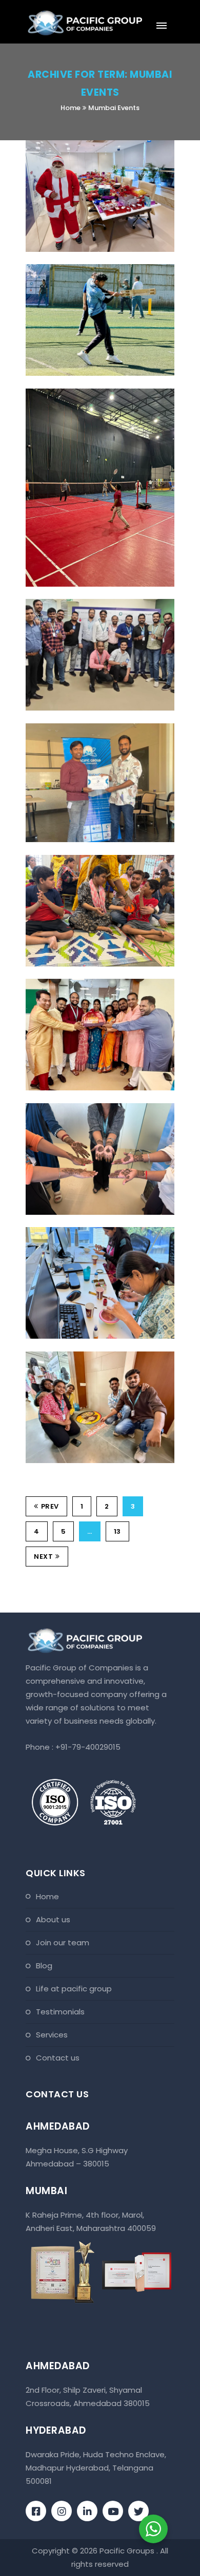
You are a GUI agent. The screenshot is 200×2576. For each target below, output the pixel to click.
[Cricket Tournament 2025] (84, 265)
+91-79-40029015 (88, 1747)
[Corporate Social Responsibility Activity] (84, 856)
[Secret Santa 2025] (84, 141)
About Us (53, 1919)
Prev (50, 1506)
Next (43, 1557)
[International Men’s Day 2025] (84, 600)
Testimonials (60, 2012)
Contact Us (58, 2058)
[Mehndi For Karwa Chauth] (84, 1104)
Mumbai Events (114, 108)
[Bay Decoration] (84, 980)
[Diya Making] (84, 1228)
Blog (44, 1966)
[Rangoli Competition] (84, 1352)
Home (71, 108)
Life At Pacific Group (74, 1989)
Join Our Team (63, 1942)
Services (52, 2035)
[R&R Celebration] (84, 724)
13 (117, 1531)
